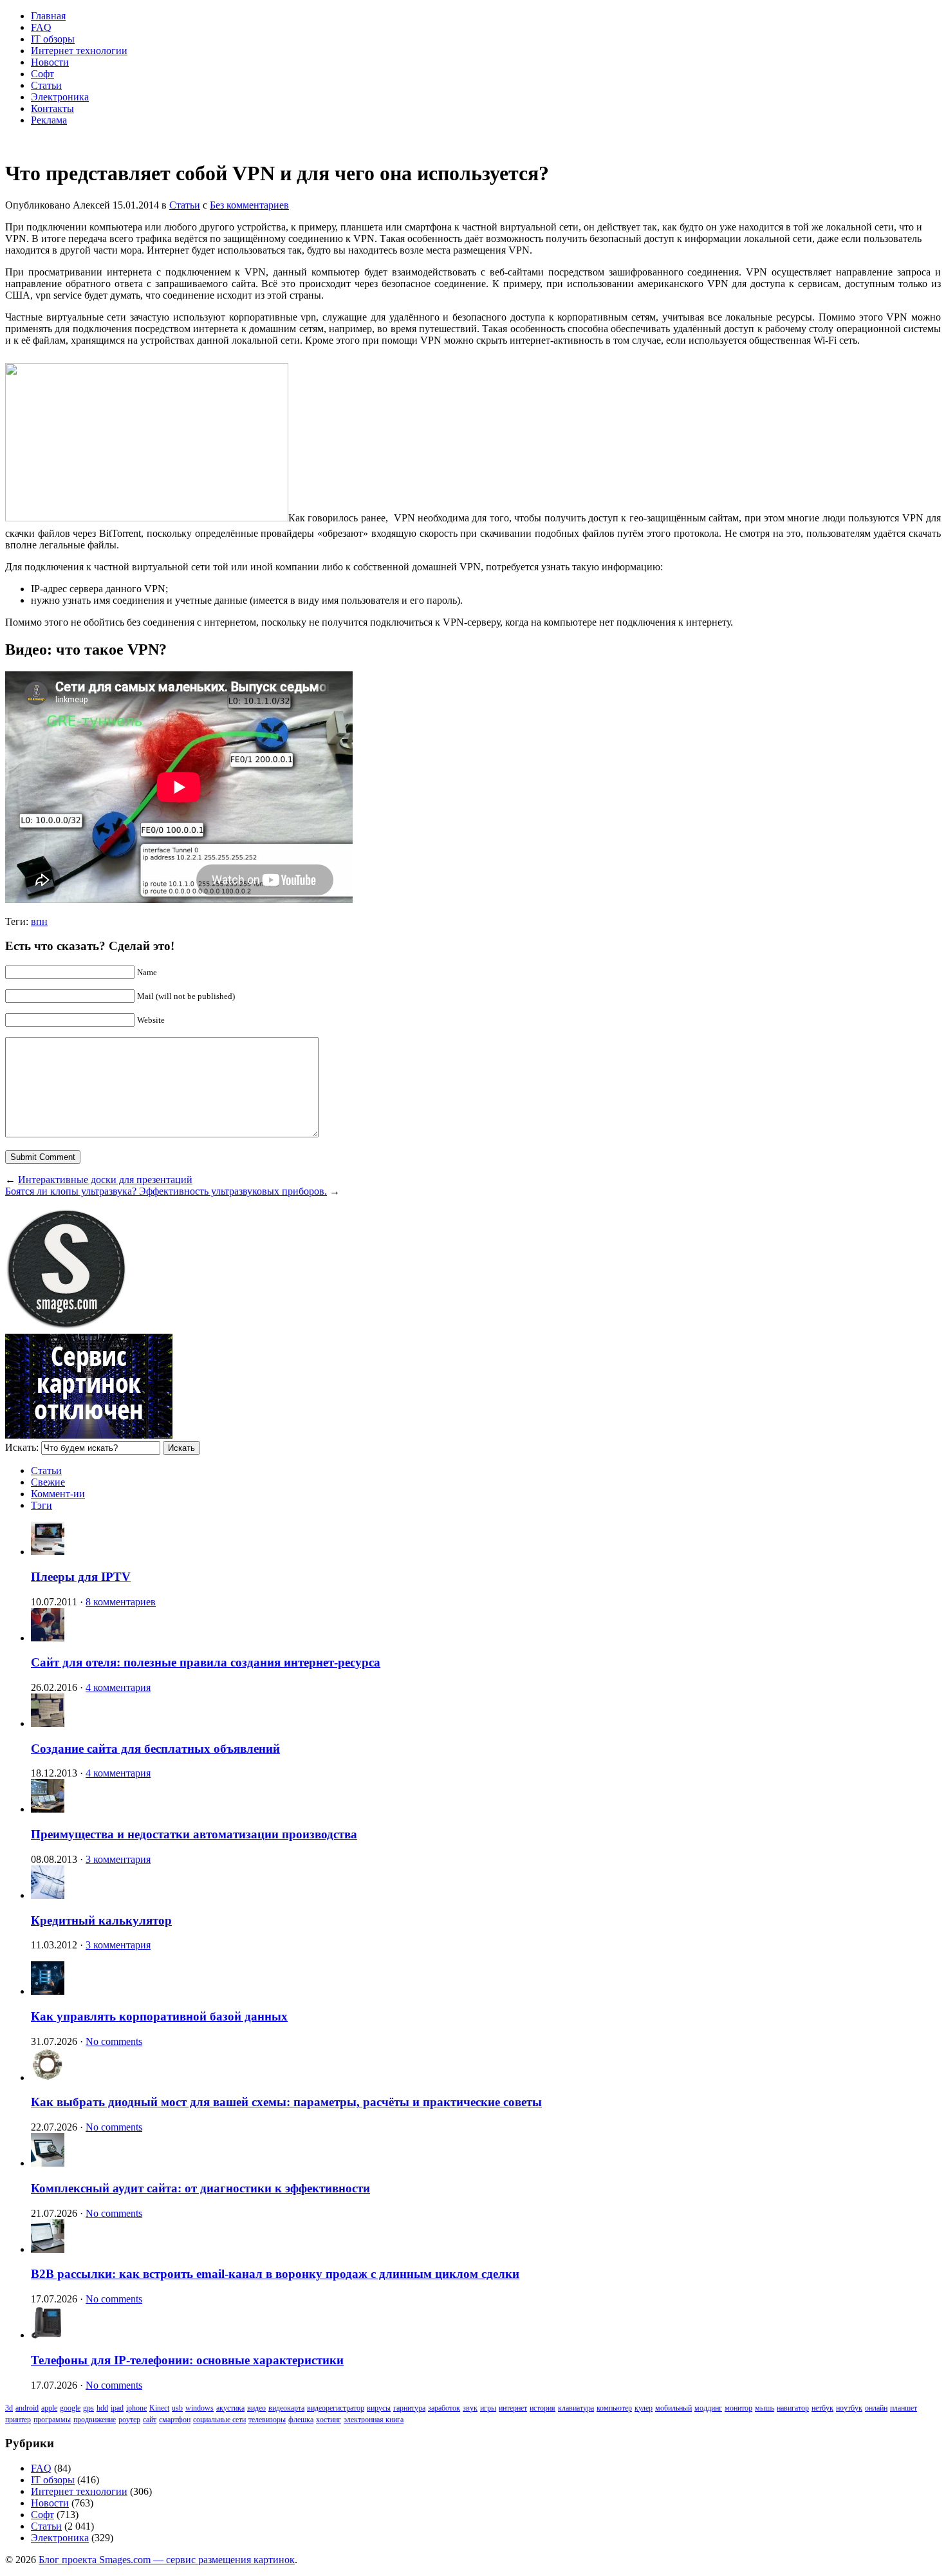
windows (199, 2408)
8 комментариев (121, 1602)
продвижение (95, 2420)
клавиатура (576, 2408)
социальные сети (219, 2420)
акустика (230, 2408)
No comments (114, 2041)
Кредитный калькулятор (101, 1920)
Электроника (60, 97)
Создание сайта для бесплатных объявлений (155, 1749)
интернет (513, 2408)
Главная (48, 16)
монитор (738, 2408)
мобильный (673, 2408)
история (543, 2408)
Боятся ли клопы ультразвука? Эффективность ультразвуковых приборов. (166, 1191)
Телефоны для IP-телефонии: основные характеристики (187, 2360)
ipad (117, 2408)
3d (9, 2408)
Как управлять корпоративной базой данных (159, 2016)
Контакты (52, 108)
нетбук (822, 2408)
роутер (129, 2420)
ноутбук (849, 2408)
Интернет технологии (79, 51)
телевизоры (267, 2420)
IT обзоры (53, 39)
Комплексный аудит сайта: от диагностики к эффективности (200, 2188)
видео (256, 2408)
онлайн (876, 2408)
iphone (136, 2408)
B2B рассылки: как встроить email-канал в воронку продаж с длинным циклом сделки (275, 2274)
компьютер (614, 2408)
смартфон (175, 2420)
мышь (765, 2408)
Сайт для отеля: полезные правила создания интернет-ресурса (206, 1662)
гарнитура (409, 2408)
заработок (444, 2408)
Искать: (22, 1447)
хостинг (329, 2420)
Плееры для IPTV (81, 1577)
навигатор (793, 2408)
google (70, 2408)
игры (488, 2408)
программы (52, 2420)
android (27, 2408)
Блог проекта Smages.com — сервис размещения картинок (167, 2560)
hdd (102, 2408)
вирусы (379, 2408)
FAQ (41, 27)
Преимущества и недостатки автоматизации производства (194, 1834)
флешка (301, 2420)
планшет (904, 2408)
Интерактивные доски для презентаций (105, 1180)
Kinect (159, 2408)
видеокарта (286, 2408)
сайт (150, 2420)
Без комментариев (249, 205)
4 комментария (118, 1687)
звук (470, 2408)
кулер (644, 2408)
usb (177, 2408)
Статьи (46, 85)
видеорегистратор (336, 2408)
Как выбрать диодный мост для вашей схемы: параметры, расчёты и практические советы (286, 2102)
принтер (18, 2420)
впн (39, 921)
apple (49, 2408)
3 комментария (118, 1859)
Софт (42, 74)
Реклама (49, 120)
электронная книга (374, 2420)
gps (88, 2408)
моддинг (708, 2408)
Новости (50, 62)
